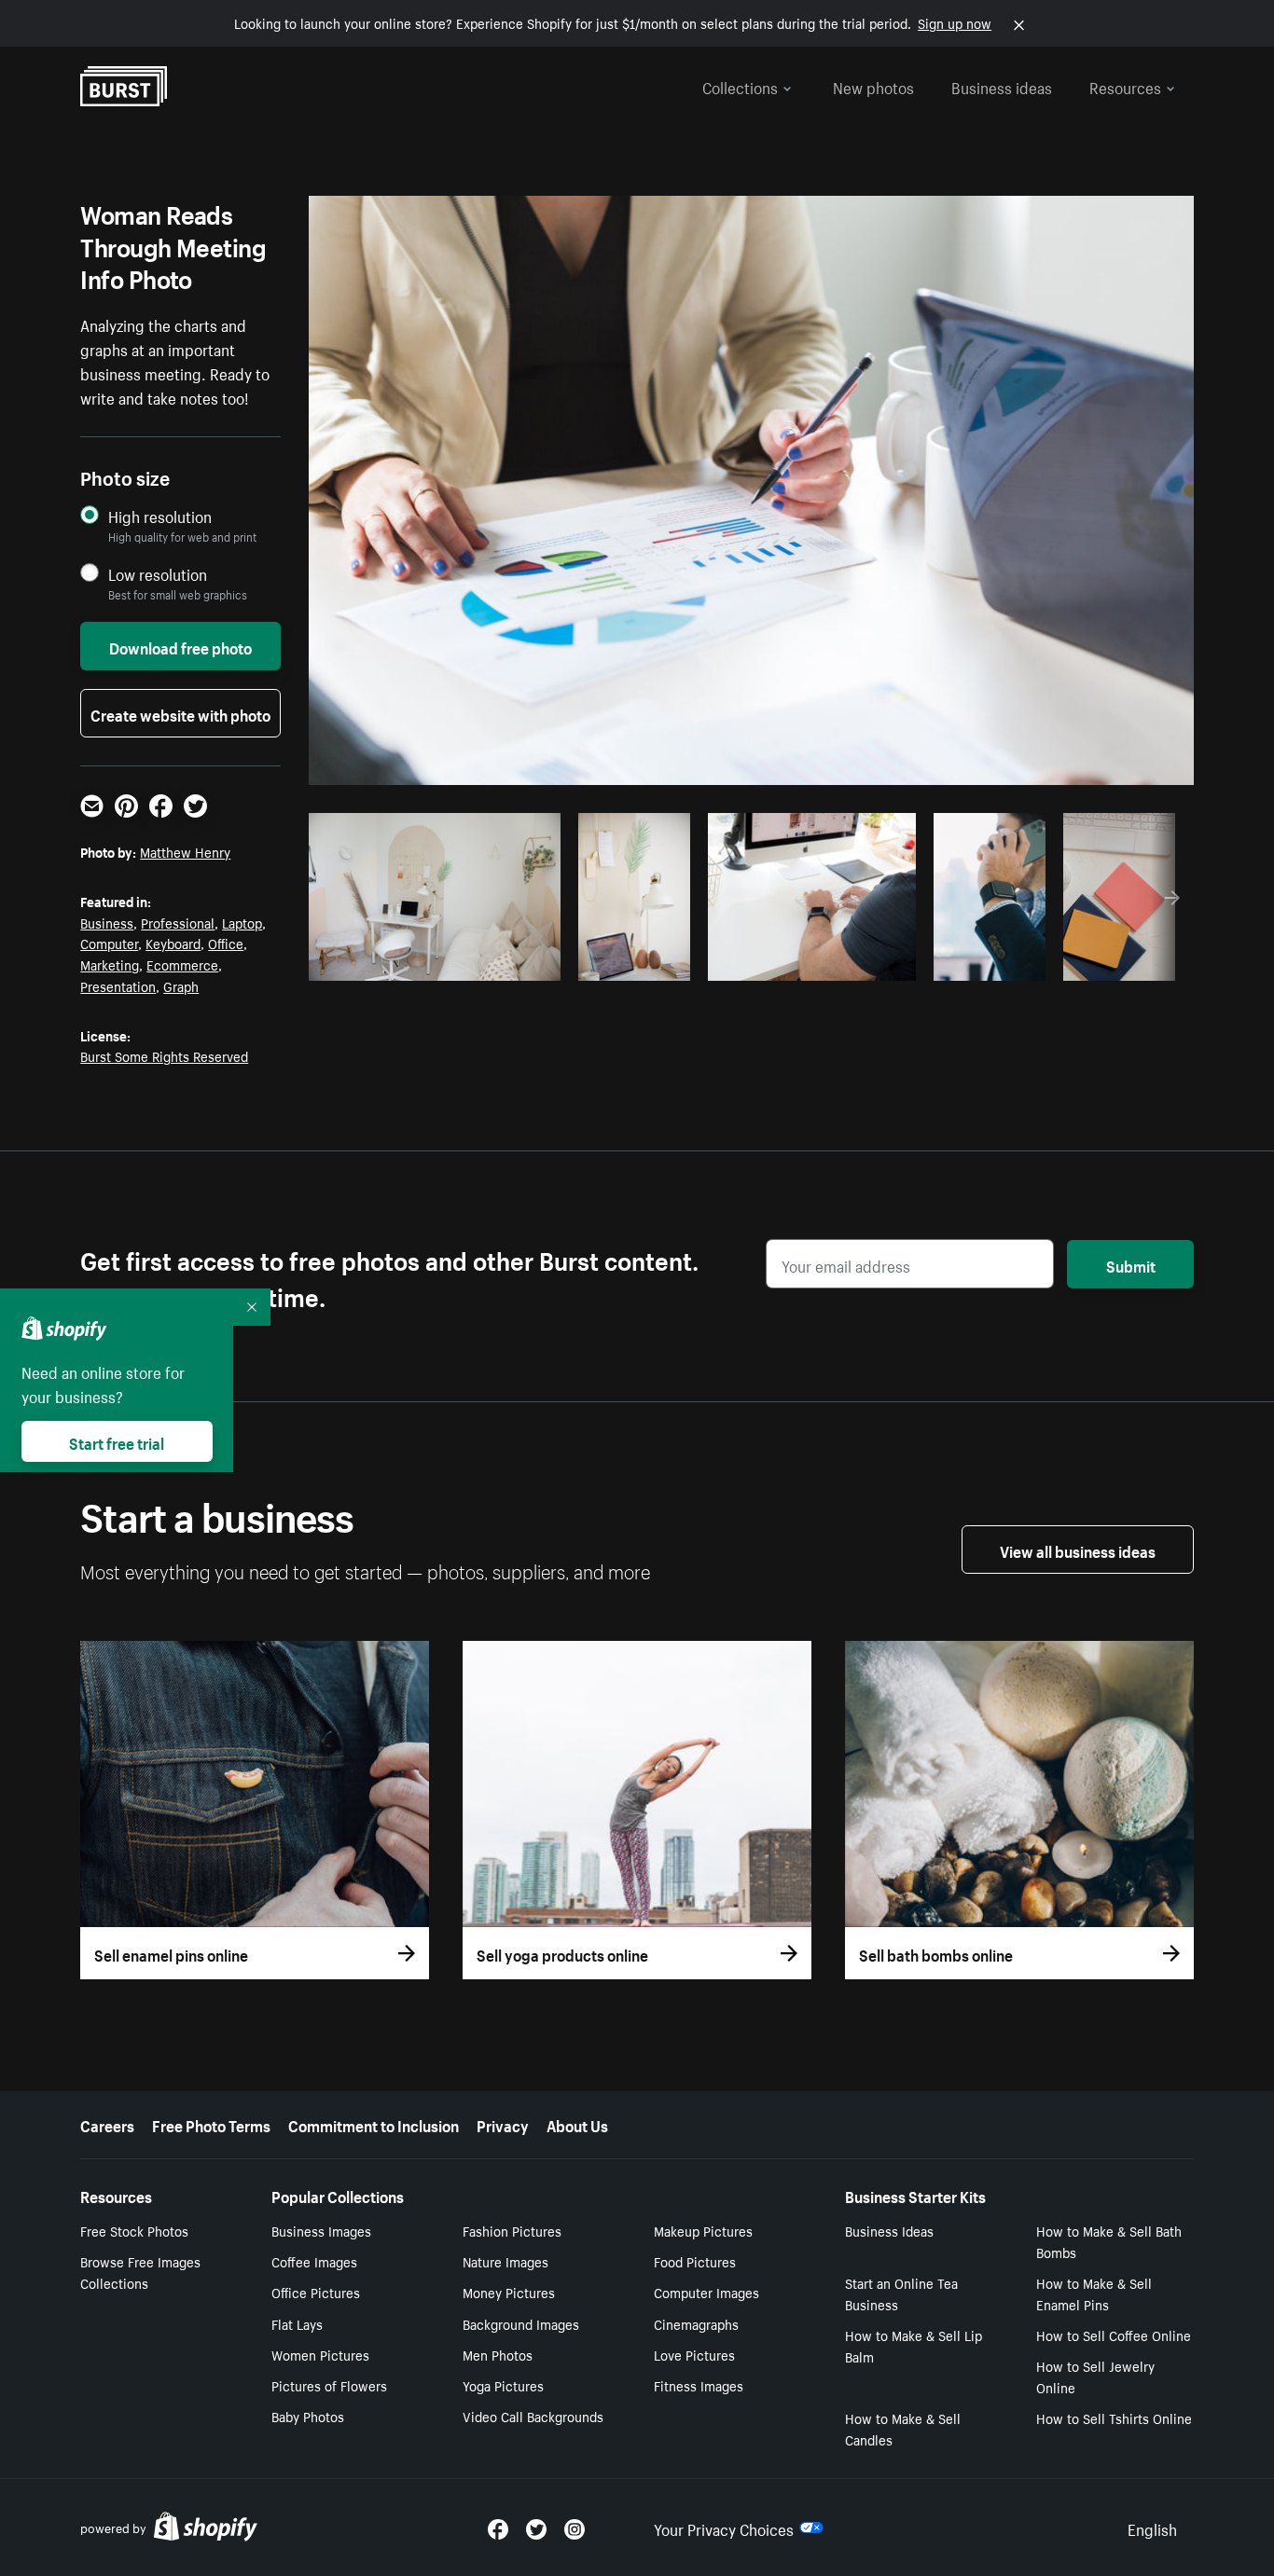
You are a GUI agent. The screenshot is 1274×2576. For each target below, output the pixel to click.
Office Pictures (316, 2292)
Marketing (110, 964)
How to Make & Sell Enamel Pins (1094, 2293)
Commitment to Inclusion (374, 2124)
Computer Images (706, 2292)
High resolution (160, 516)
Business (107, 922)
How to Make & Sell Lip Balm (914, 2345)
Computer (109, 943)
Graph (181, 985)
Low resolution (158, 574)
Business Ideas (889, 2230)
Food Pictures (695, 2261)
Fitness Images (699, 2385)
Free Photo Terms (211, 2124)
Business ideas (1002, 86)
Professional (178, 922)
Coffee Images (314, 2261)
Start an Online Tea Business (901, 2293)
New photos (873, 86)
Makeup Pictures (703, 2230)
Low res (505, 961)
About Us (577, 2124)
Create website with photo (180, 713)
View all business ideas (1078, 1550)
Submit (1131, 1264)
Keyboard (173, 943)
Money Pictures (509, 2292)
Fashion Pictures (512, 2230)
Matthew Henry (185, 851)
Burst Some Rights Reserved (164, 1055)
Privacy (503, 2124)
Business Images (321, 2230)
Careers (107, 2124)
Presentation (118, 985)
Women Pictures (320, 2354)
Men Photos (498, 2354)
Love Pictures (694, 2354)
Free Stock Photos (134, 2230)
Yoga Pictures (503, 2385)
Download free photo (180, 646)
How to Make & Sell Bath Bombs (1109, 2241)
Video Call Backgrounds (533, 2416)
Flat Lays (297, 2323)
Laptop (242, 922)
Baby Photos (308, 2416)
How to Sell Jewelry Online (1095, 2376)
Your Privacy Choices (724, 2528)
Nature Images (505, 2261)
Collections (740, 86)
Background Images (521, 2323)
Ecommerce (182, 964)
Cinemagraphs (696, 2323)
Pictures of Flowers (329, 2385)
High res (432, 961)
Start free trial (117, 1441)
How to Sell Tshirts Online (1114, 2418)
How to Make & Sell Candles (903, 2428)
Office (226, 943)
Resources (1125, 86)
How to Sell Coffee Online (1114, 2335)
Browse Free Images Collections (140, 2272)
